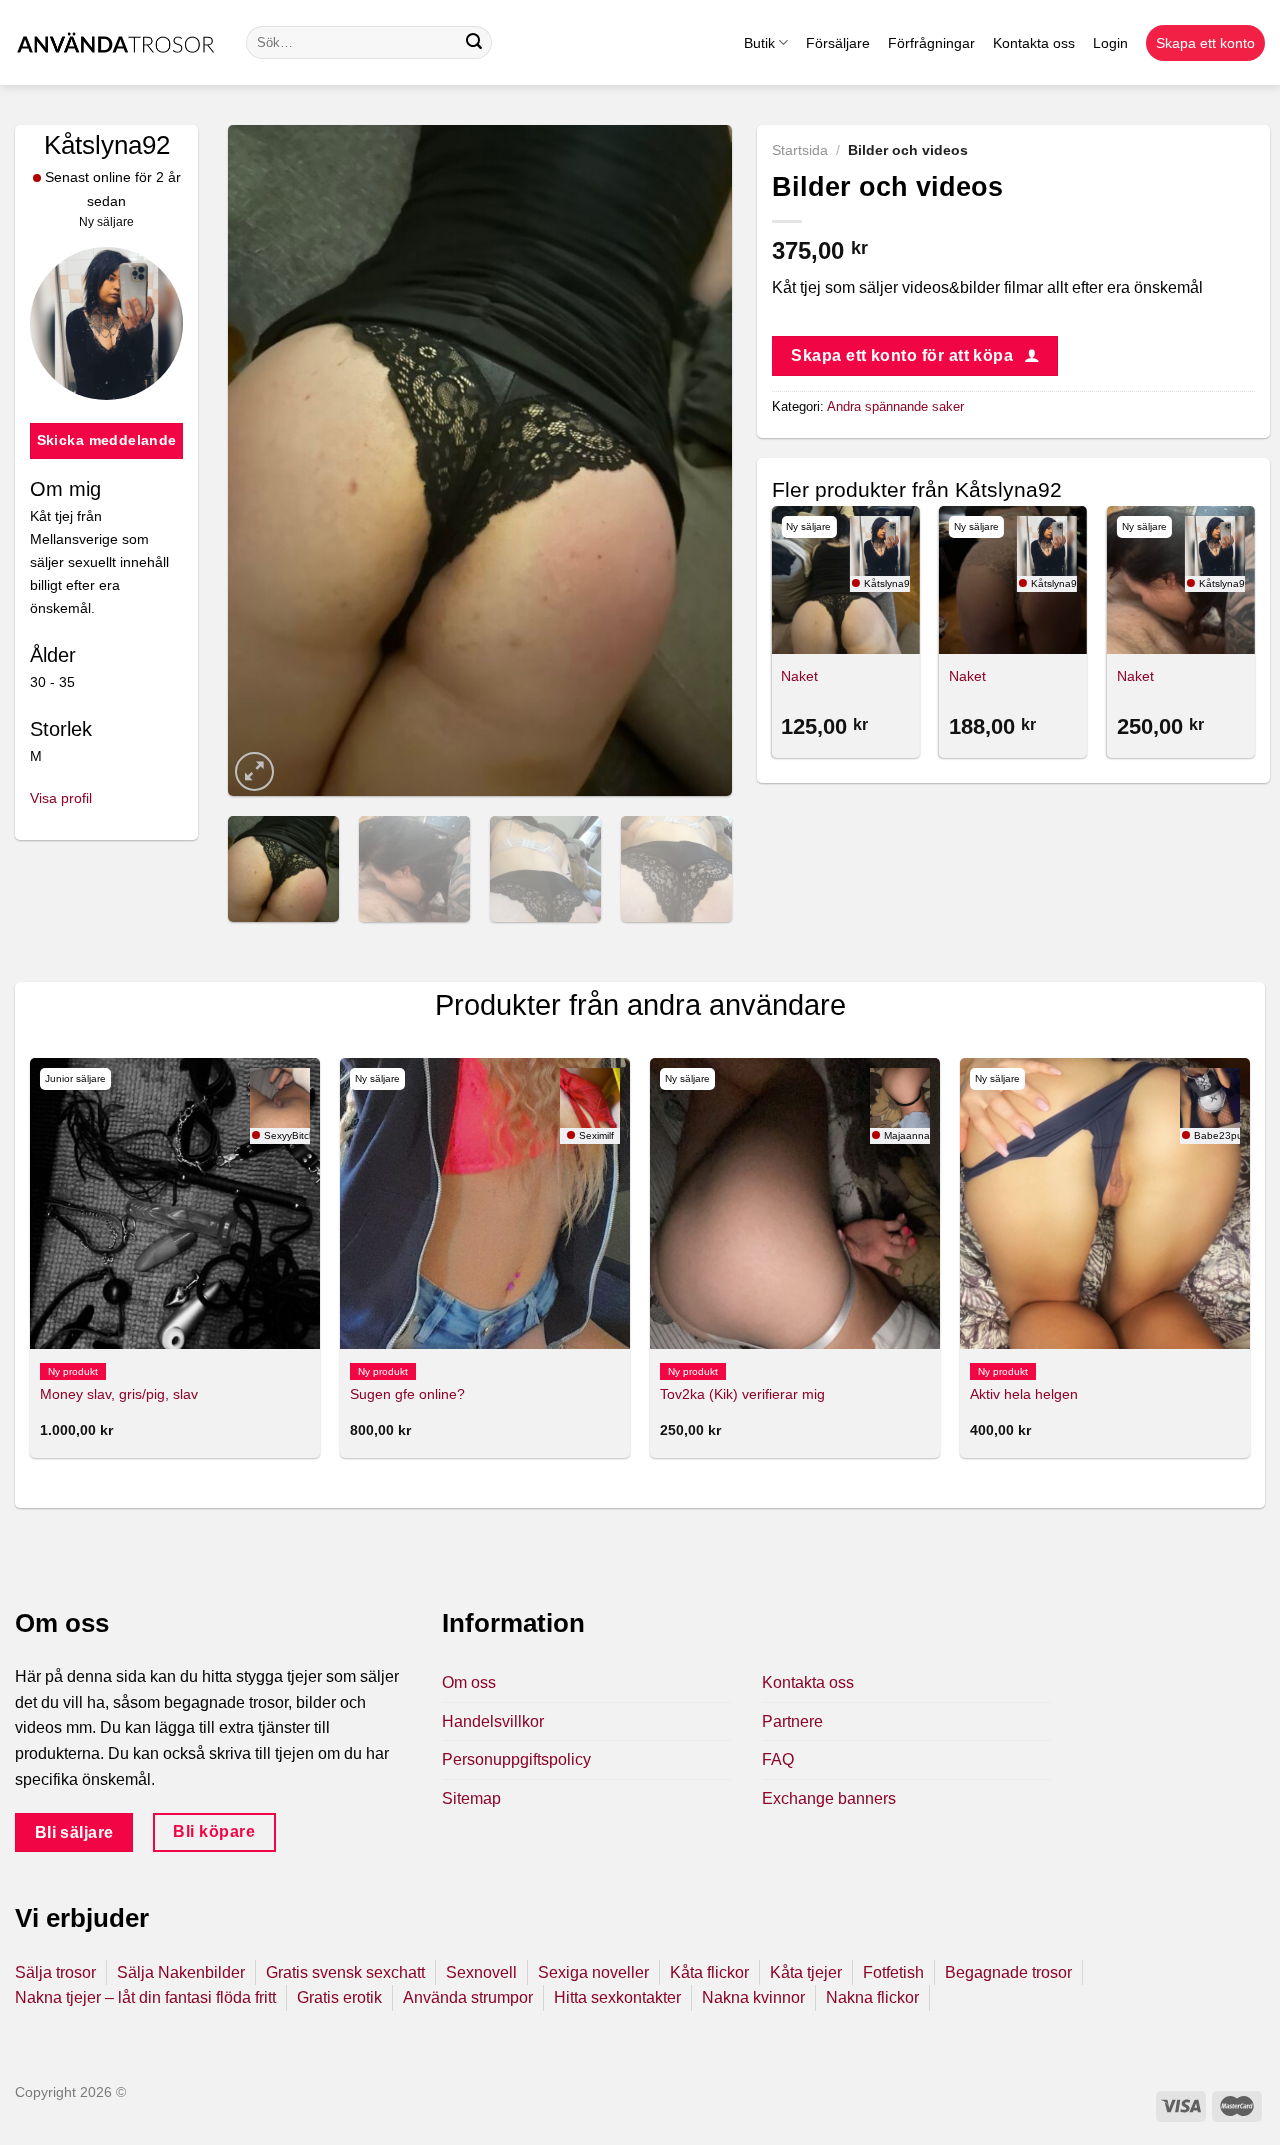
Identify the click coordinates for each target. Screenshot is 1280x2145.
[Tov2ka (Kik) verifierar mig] (795, 1203)
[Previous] (264, 460)
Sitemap (471, 1798)
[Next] (696, 460)
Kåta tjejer (806, 1972)
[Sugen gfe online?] (485, 1203)
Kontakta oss (1034, 43)
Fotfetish (893, 1972)
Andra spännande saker (895, 406)
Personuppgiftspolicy (516, 1759)
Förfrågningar (931, 43)
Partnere (792, 1721)
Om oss (469, 1682)
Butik (759, 43)
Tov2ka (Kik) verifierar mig (742, 1394)
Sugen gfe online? (407, 1394)
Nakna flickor (872, 1997)
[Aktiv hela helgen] (1105, 1203)
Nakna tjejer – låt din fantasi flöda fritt (145, 1997)
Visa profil (61, 798)
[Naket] (845, 580)
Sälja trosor (55, 1972)
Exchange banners (829, 1798)
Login (1110, 43)
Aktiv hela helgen (1024, 1394)
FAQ (778, 1759)
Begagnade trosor (1008, 1972)
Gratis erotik (339, 1997)
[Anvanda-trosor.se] (115, 42)
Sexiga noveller (593, 1972)
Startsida (800, 150)
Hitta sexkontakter (617, 1997)
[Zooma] (254, 771)
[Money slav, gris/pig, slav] (175, 1203)
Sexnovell (481, 1972)
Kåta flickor (709, 1972)
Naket (799, 676)
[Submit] (474, 43)
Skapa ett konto (1205, 43)
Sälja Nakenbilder (181, 1972)
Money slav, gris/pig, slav (119, 1394)
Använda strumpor (468, 1997)
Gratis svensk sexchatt (345, 1972)
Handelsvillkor (493, 1721)
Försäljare (838, 43)
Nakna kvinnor (753, 1997)
